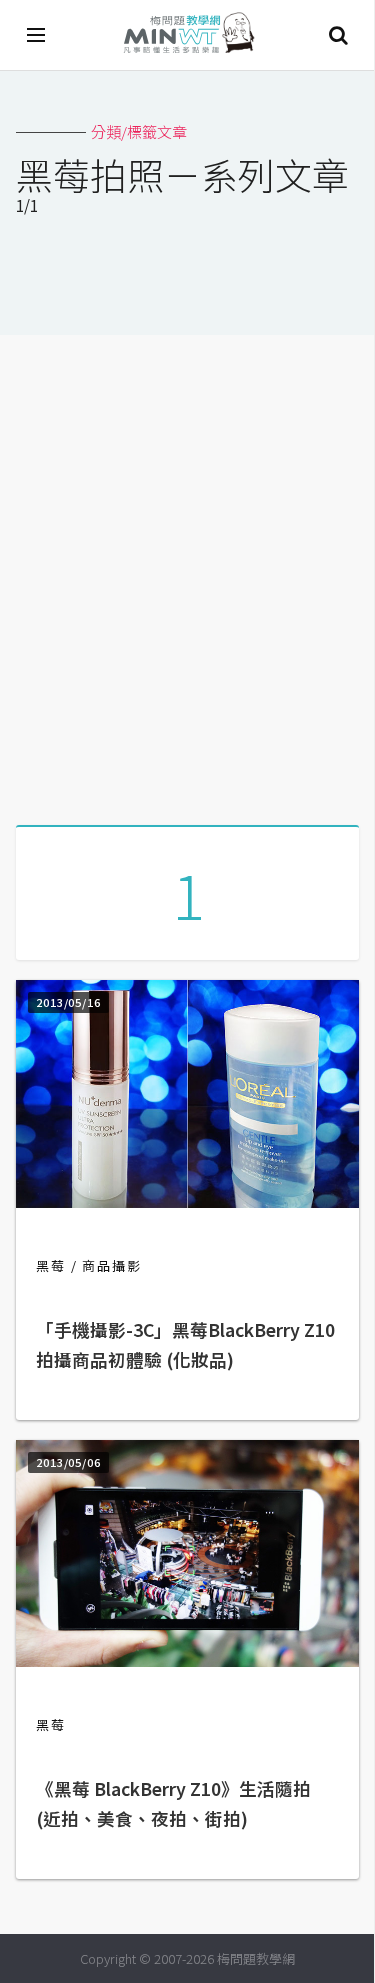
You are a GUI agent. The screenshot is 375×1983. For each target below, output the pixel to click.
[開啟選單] (37, 35)
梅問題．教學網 (188, 35)
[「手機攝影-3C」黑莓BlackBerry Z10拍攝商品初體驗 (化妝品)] (187, 1201)
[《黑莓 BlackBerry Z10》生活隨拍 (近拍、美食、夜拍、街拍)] (187, 1660)
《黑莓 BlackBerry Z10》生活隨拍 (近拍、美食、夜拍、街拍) (173, 1803)
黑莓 (51, 1265)
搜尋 (338, 35)
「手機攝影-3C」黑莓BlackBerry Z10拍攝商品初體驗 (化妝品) (185, 1344)
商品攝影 (112, 1265)
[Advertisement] (187, 572)
